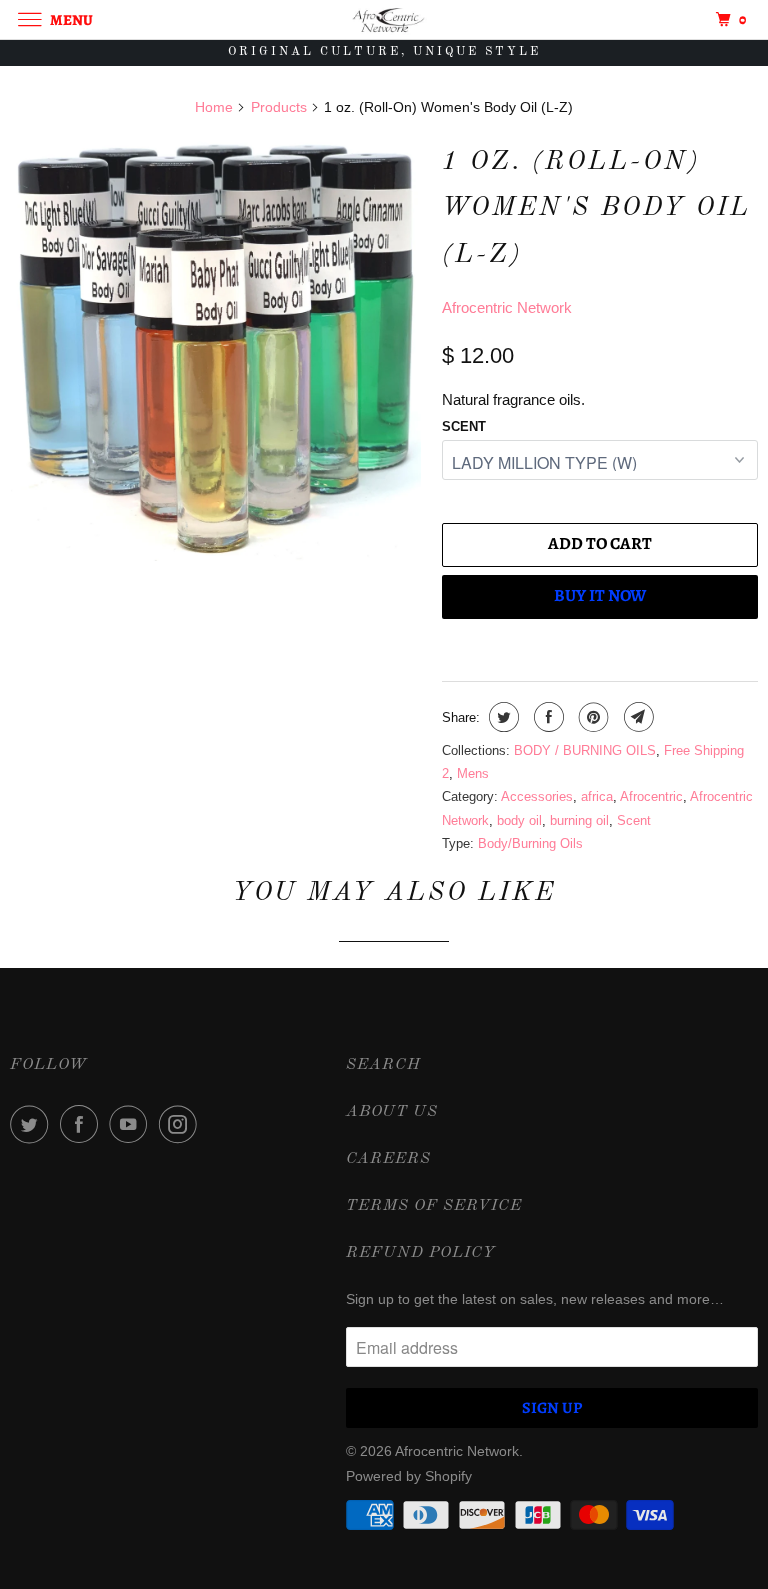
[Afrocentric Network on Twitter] (33, 1124)
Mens (473, 773)
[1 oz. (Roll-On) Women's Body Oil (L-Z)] (216, 349)
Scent (464, 426)
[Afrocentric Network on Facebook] (83, 1124)
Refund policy (421, 1253)
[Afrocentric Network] (384, 19)
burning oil (579, 820)
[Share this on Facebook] (546, 717)
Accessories (537, 796)
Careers (388, 1159)
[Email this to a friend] (636, 717)
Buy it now (600, 595)
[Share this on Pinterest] (591, 717)
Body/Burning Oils (530, 843)
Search (383, 1065)
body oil (519, 820)
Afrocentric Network (507, 307)
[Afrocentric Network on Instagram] (182, 1124)
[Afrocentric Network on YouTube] (132, 1124)
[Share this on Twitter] (501, 717)
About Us (392, 1112)
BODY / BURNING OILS (585, 750)
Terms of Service (434, 1206)
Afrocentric (651, 796)
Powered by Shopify (409, 1476)
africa (597, 796)
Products (279, 107)
